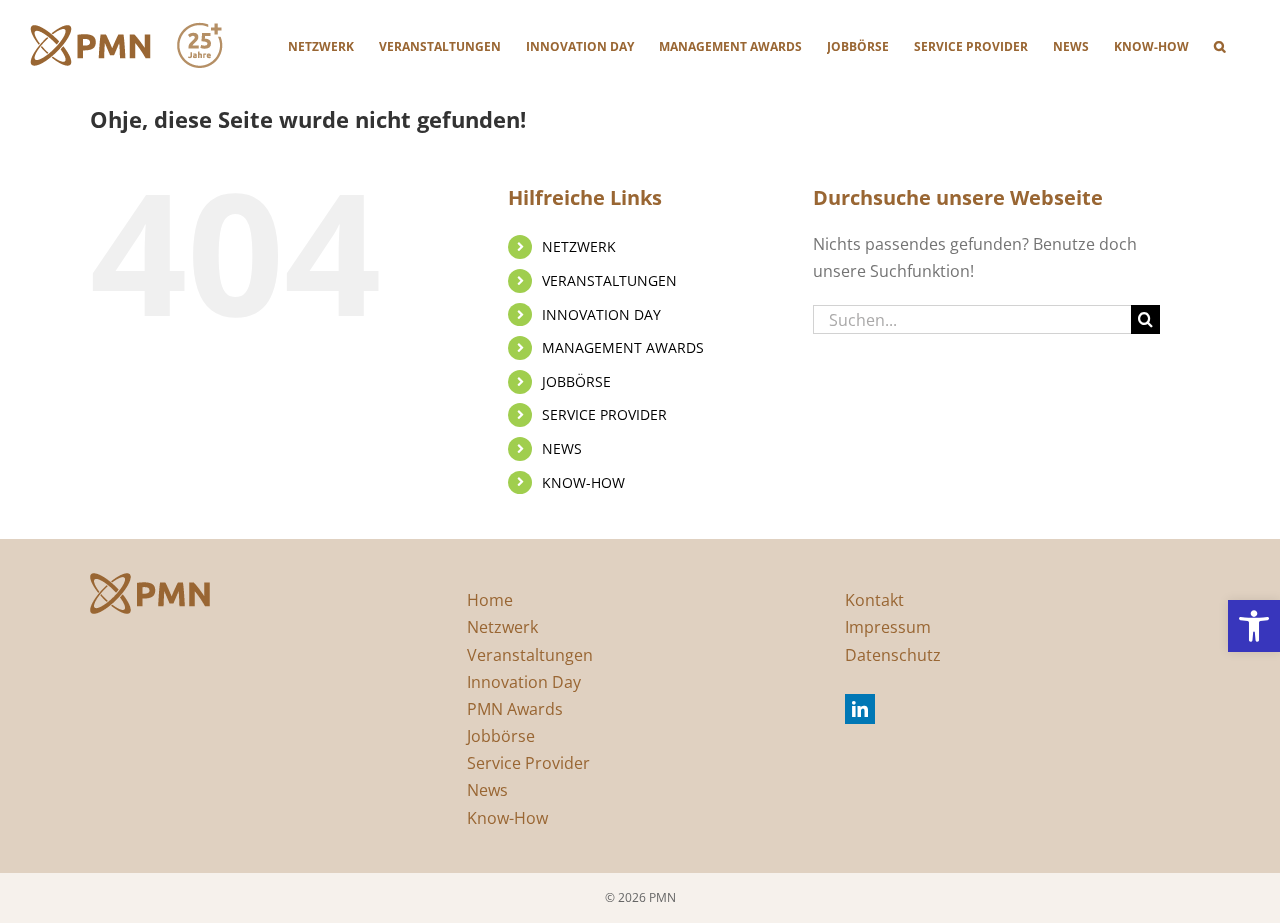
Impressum (888, 627)
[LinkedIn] (860, 709)
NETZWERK (579, 246)
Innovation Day (524, 682)
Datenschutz (893, 655)
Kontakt (874, 600)
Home (490, 600)
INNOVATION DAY (601, 314)
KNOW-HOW (583, 482)
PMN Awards (515, 709)
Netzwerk (502, 627)
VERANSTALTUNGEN (609, 280)
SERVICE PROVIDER (604, 414)
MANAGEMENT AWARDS (623, 347)
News (487, 790)
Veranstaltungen (530, 655)
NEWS (562, 448)
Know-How (507, 818)
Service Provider (528, 763)
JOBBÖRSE (576, 381)
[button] (1254, 626)
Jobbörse (501, 736)
